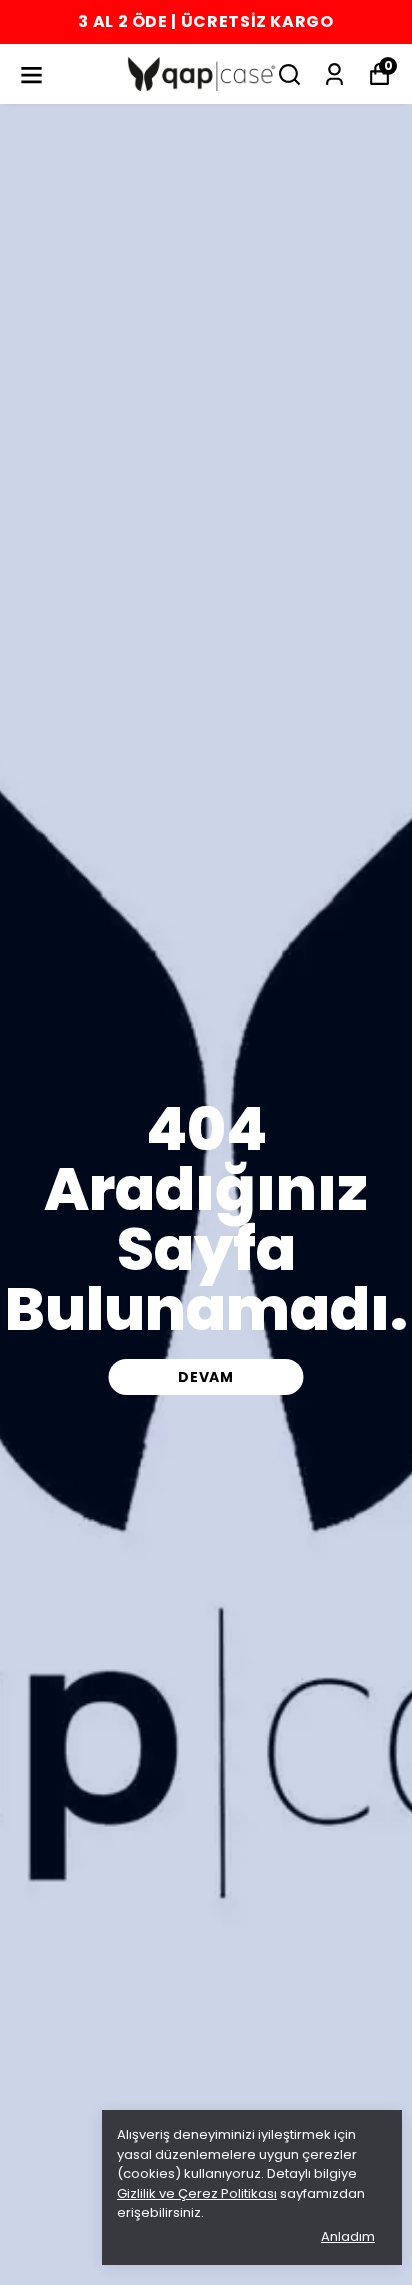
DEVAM (206, 1377)
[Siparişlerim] (334, 74)
